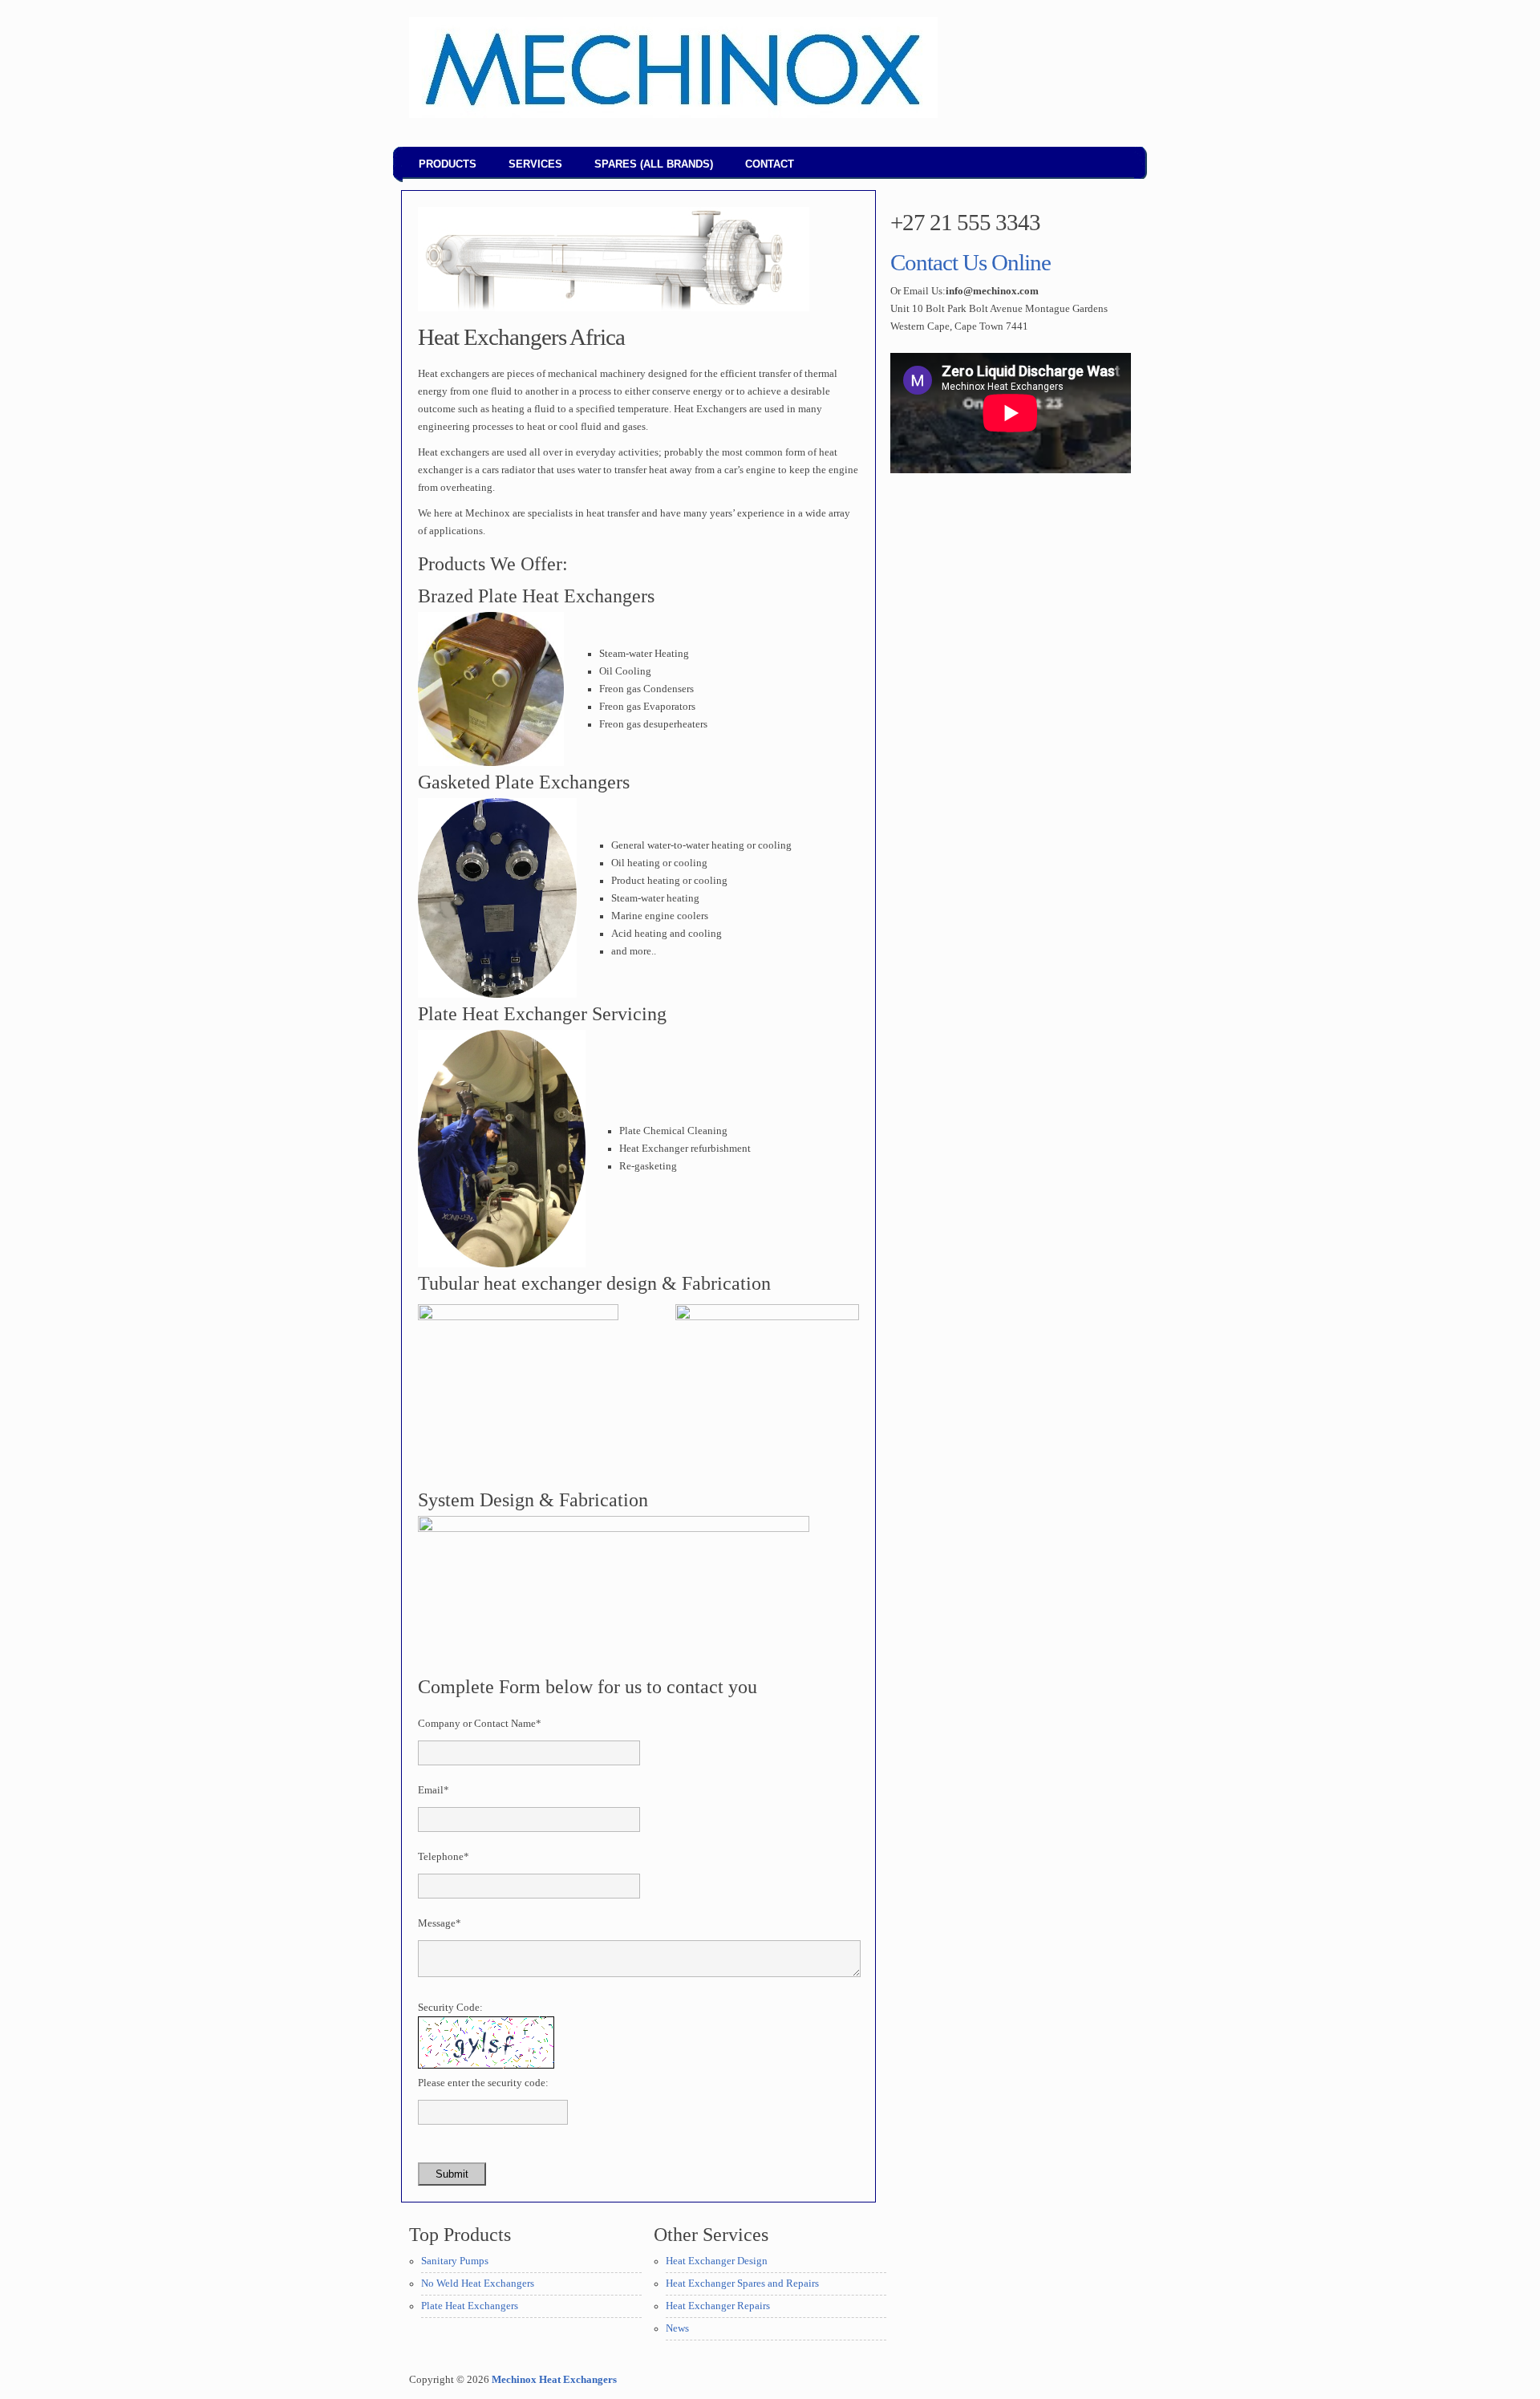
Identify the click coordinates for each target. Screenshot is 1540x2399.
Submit (452, 2174)
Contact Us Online (971, 262)
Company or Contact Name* (480, 1724)
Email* (434, 1790)
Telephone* (444, 1857)
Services (535, 164)
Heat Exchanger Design (717, 2261)
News (677, 2328)
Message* (440, 1923)
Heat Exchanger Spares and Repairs (742, 2284)
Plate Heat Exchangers (470, 2306)
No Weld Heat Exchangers (478, 2284)
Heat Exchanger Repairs (718, 2306)
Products (448, 164)
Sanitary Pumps (455, 2261)
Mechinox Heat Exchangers (554, 2380)
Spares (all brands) (654, 164)
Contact (770, 164)
